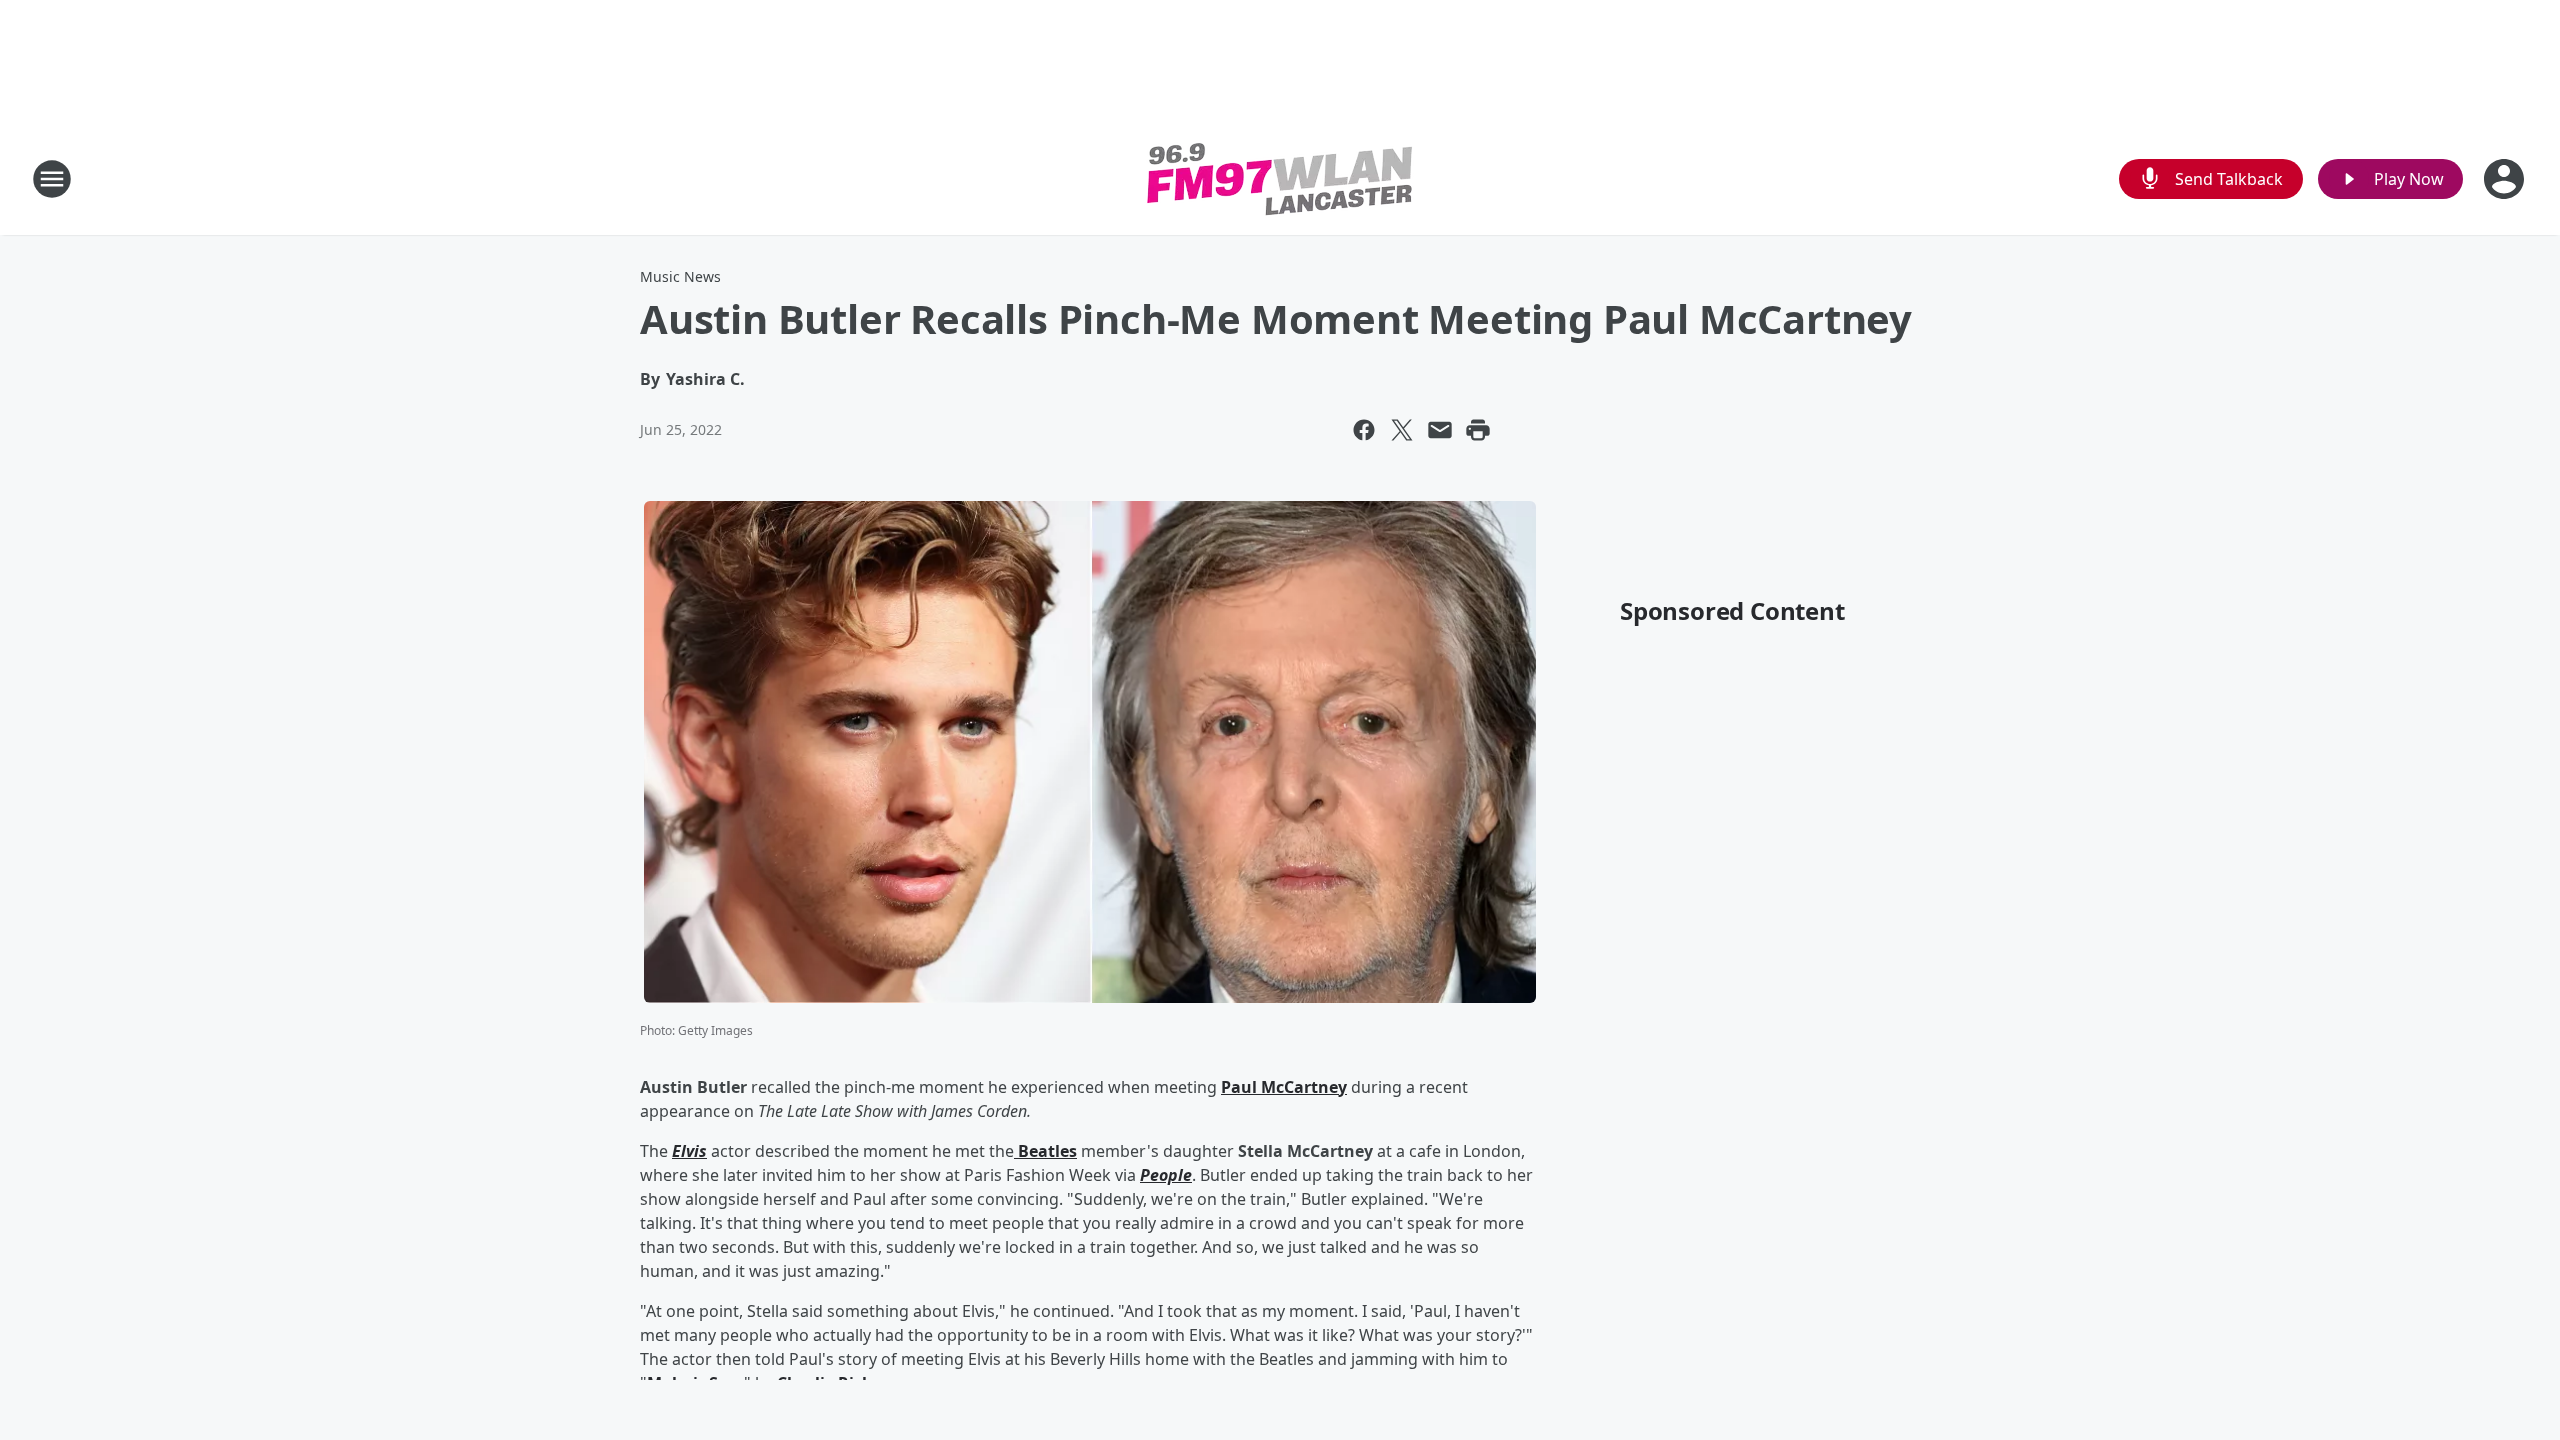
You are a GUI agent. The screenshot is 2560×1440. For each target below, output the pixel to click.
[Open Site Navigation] (52, 179)
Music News (680, 276)
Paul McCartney (1284, 1087)
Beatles (1045, 1151)
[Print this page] (1478, 430)
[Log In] (2506, 179)
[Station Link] (1280, 178)
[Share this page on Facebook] (1364, 430)
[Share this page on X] (1402, 430)
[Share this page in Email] (1440, 430)
